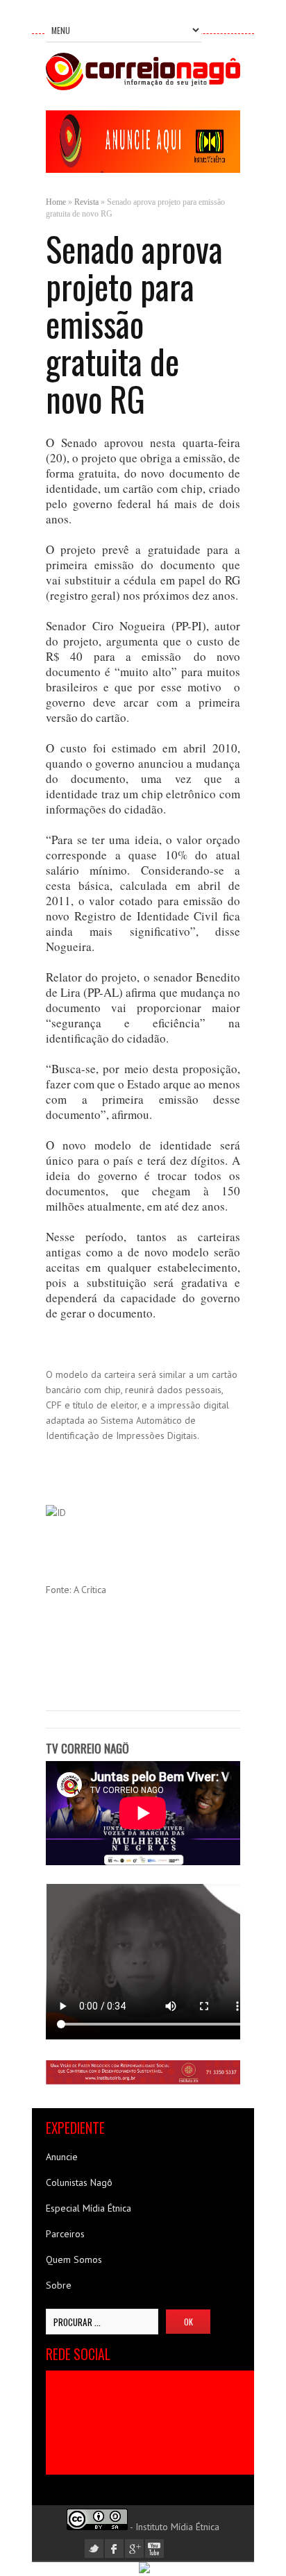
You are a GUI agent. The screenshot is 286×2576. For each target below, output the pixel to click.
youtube (154, 2549)
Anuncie (62, 2157)
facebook (114, 2549)
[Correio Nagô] (143, 87)
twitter (94, 2549)
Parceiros (65, 2234)
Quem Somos (74, 2259)
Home (56, 202)
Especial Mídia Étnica (89, 2208)
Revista (86, 202)
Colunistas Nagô (79, 2182)
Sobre (59, 2285)
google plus (134, 2549)
